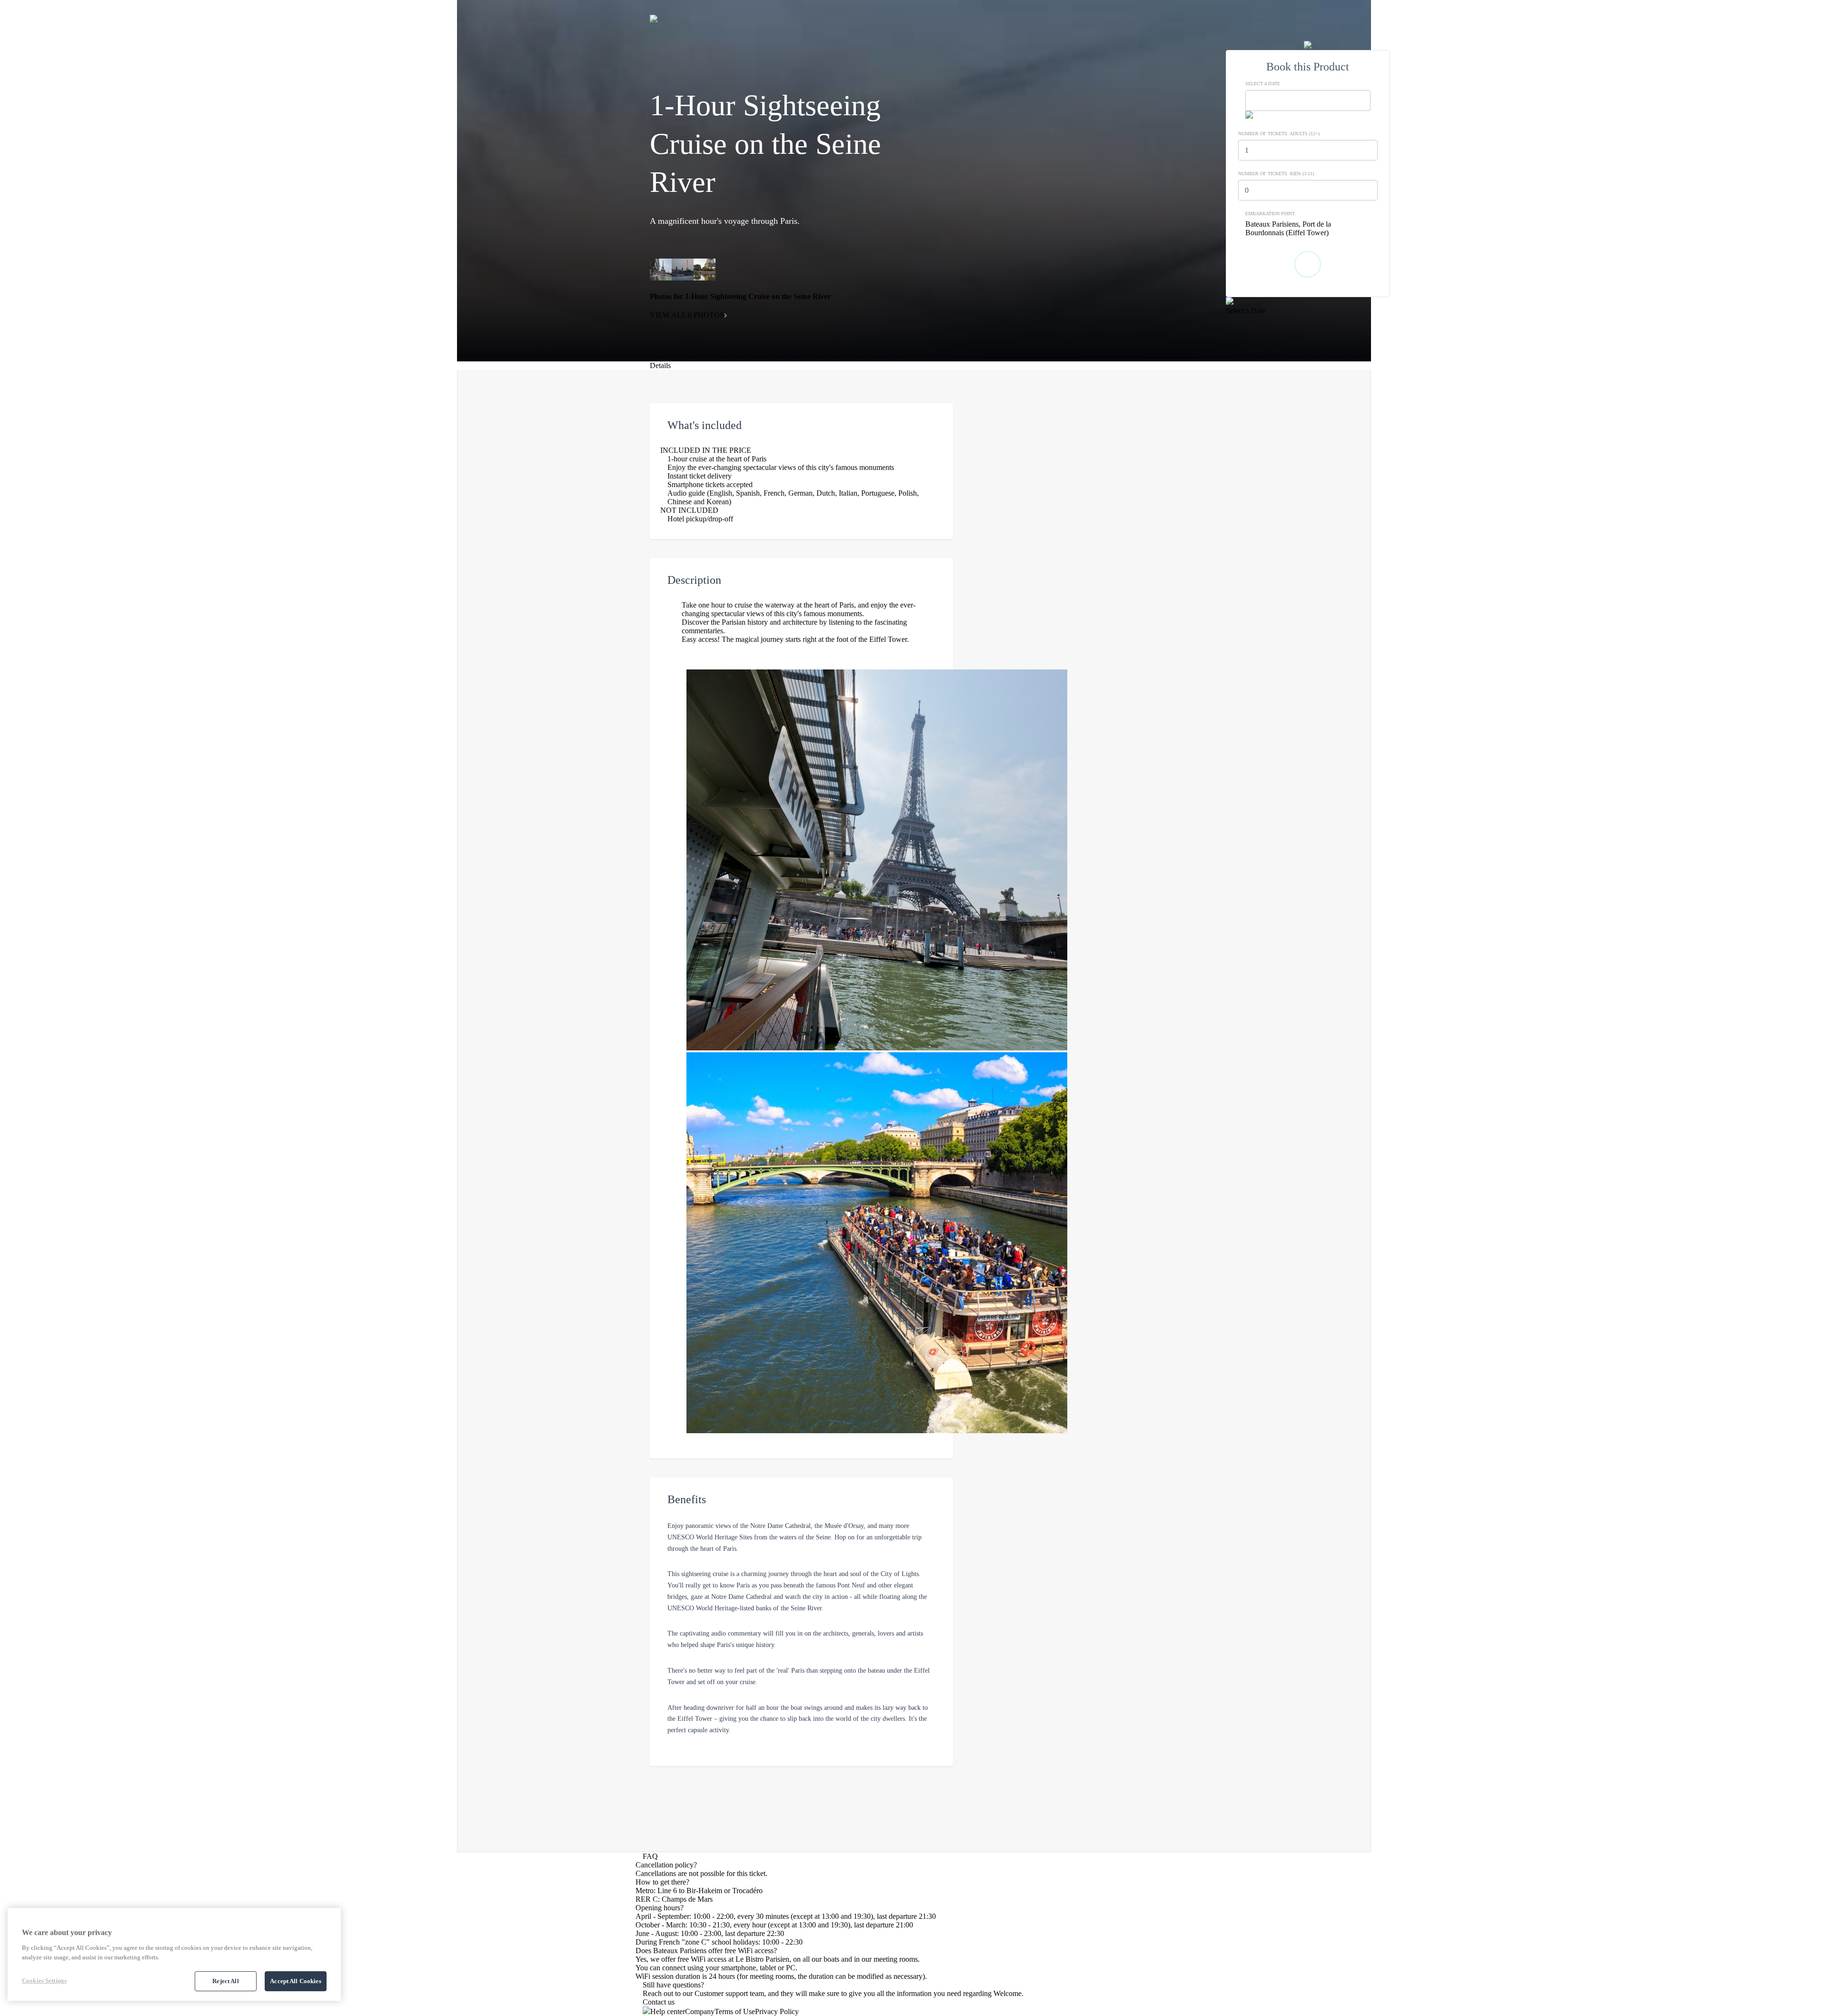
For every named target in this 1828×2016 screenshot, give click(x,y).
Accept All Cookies (295, 1981)
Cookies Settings (44, 1981)
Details (660, 365)
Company (700, 2011)
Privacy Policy (777, 2011)
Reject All (225, 1981)
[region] (174, 1954)
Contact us (659, 2002)
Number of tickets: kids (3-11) (1276, 174)
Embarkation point (1270, 214)
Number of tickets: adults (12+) (1279, 134)
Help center (668, 2011)
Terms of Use (735, 2011)
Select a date (1263, 84)
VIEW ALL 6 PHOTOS (687, 315)
